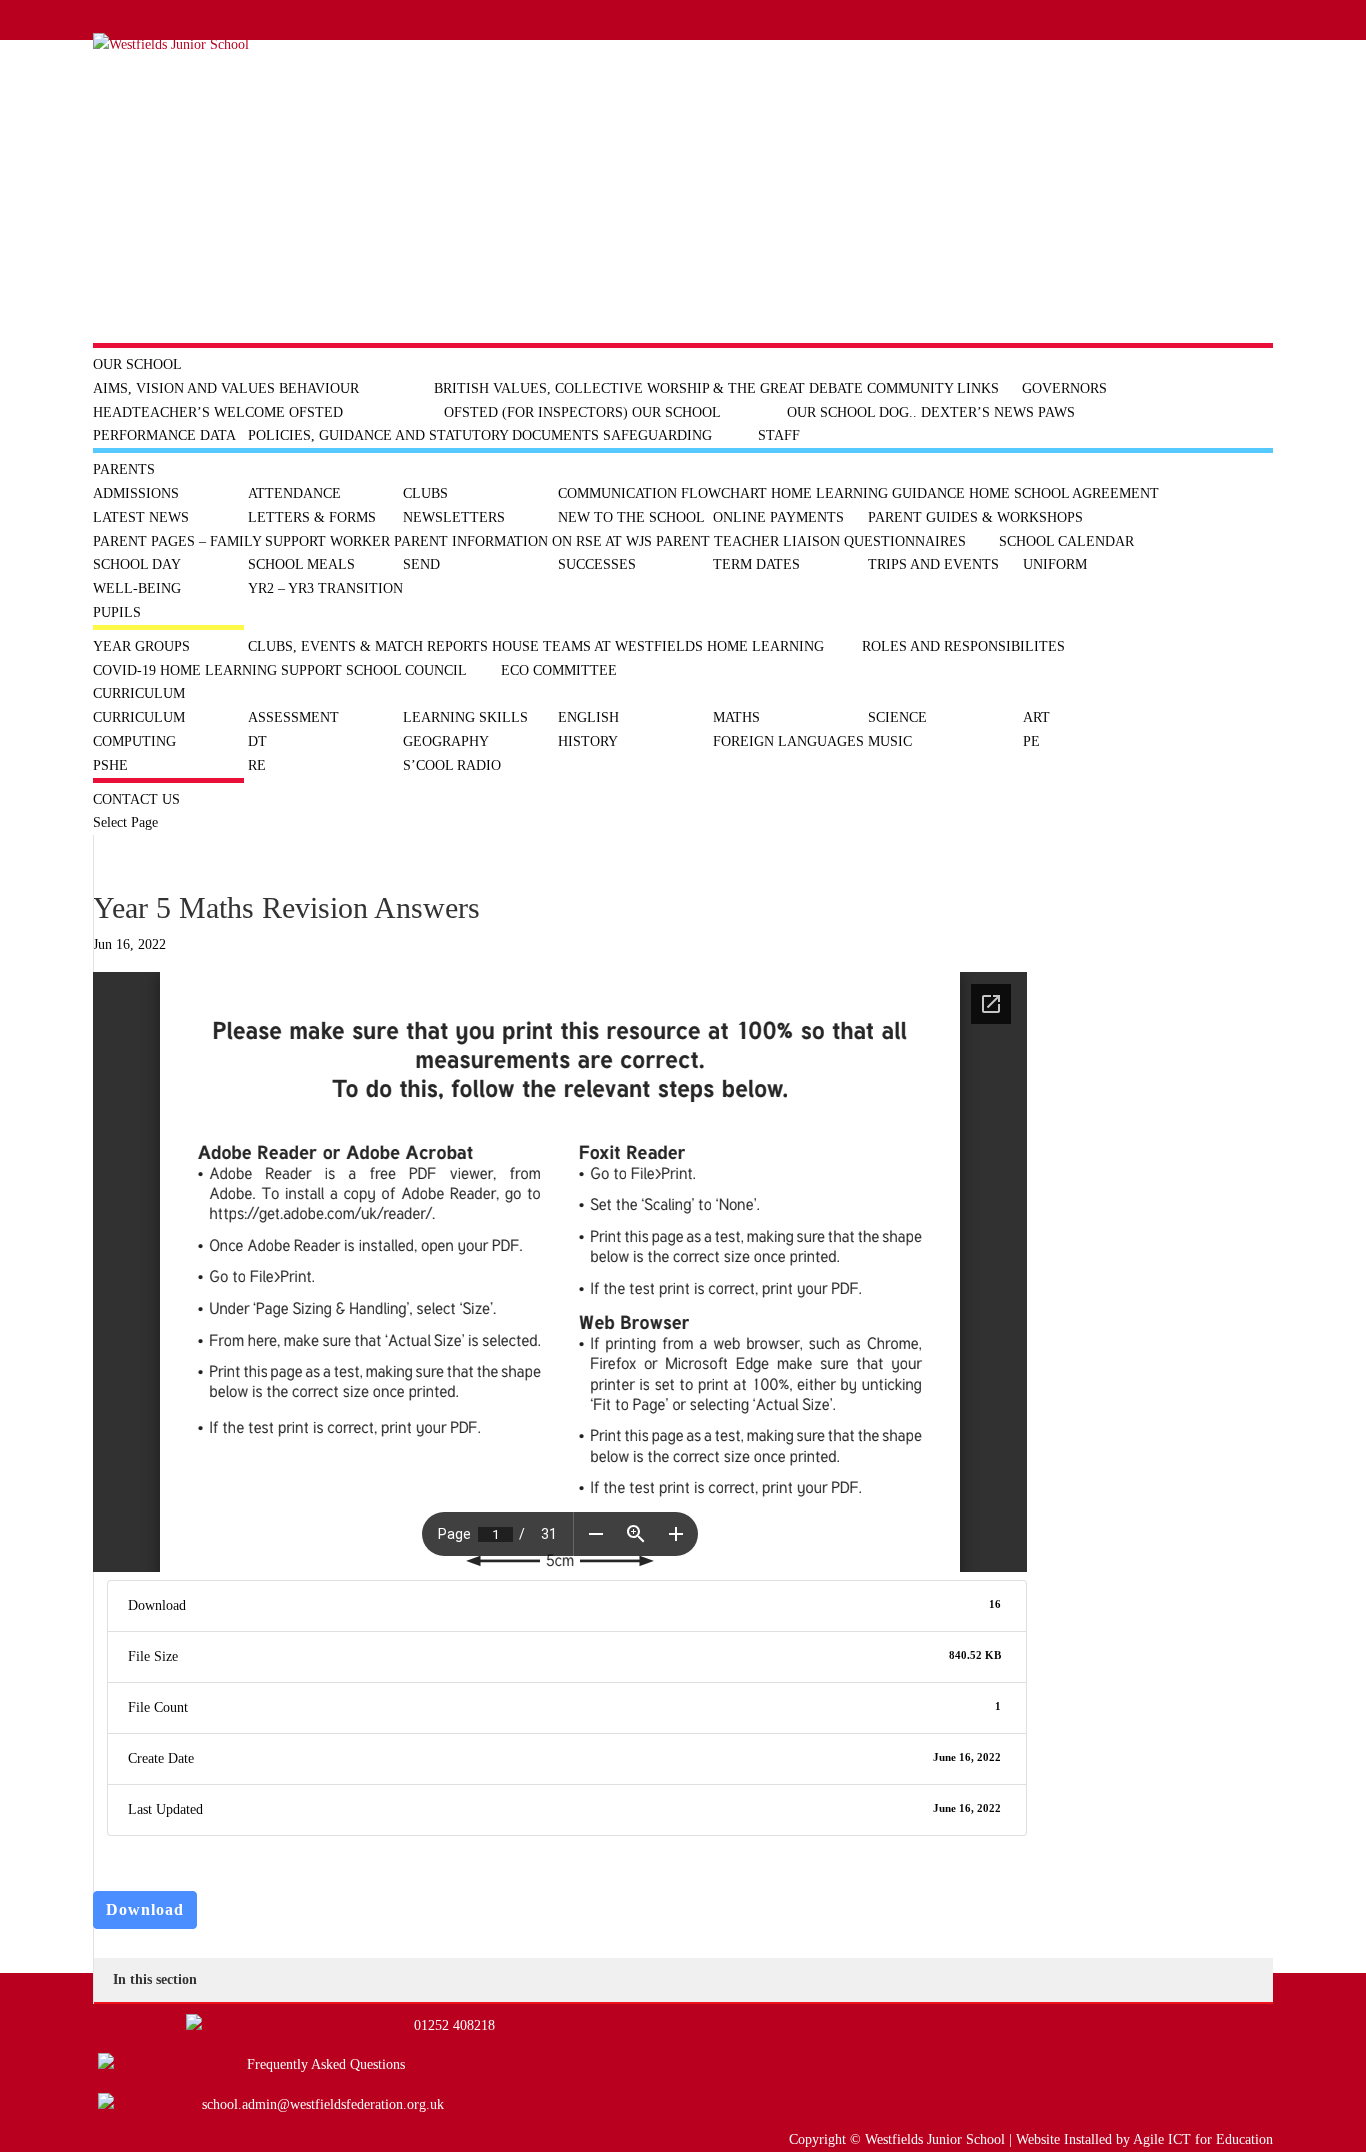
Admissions (136, 493)
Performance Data (164, 435)
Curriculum (139, 693)
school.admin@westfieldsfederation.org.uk (323, 2104)
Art (1036, 717)
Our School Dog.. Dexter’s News (910, 412)
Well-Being (137, 588)
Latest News (141, 517)
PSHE (110, 765)
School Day (137, 564)
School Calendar (1066, 541)
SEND (421, 564)
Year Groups (141, 646)
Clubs (425, 493)
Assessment (293, 717)
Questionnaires (905, 541)
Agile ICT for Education (1203, 2139)
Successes (597, 564)
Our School (137, 364)
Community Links (933, 388)
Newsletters (454, 517)
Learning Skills (465, 717)
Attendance (294, 493)
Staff (779, 435)
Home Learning (765, 646)
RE (257, 765)
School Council (406, 670)
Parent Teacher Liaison (748, 541)
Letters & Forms (312, 517)
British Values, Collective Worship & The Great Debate (648, 388)
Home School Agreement (1064, 493)
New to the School (631, 517)
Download (145, 1909)
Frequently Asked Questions (326, 2064)
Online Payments (778, 517)
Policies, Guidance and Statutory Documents (423, 435)
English (588, 717)
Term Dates (756, 564)
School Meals (301, 564)
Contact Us (136, 799)
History (588, 741)
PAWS (1056, 412)
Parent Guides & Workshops (975, 517)
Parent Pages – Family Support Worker (241, 541)
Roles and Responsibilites (963, 646)
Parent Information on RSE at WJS (523, 541)
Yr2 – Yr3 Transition (325, 588)
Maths (736, 717)
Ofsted (316, 412)
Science (897, 717)
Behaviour (319, 388)
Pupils (117, 612)
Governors (1064, 388)
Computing (134, 741)
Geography (446, 741)
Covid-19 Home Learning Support (217, 670)
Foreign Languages (788, 741)
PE (1031, 741)
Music (890, 741)
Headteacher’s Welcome (189, 412)
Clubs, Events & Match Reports (368, 646)
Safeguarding (657, 435)
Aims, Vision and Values (184, 388)
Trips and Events (933, 564)
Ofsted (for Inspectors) (536, 412)
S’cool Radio (452, 765)
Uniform (1055, 564)
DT (257, 741)
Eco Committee (559, 670)
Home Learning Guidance (868, 493)
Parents (124, 469)
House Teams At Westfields (597, 646)
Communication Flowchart (662, 493)
